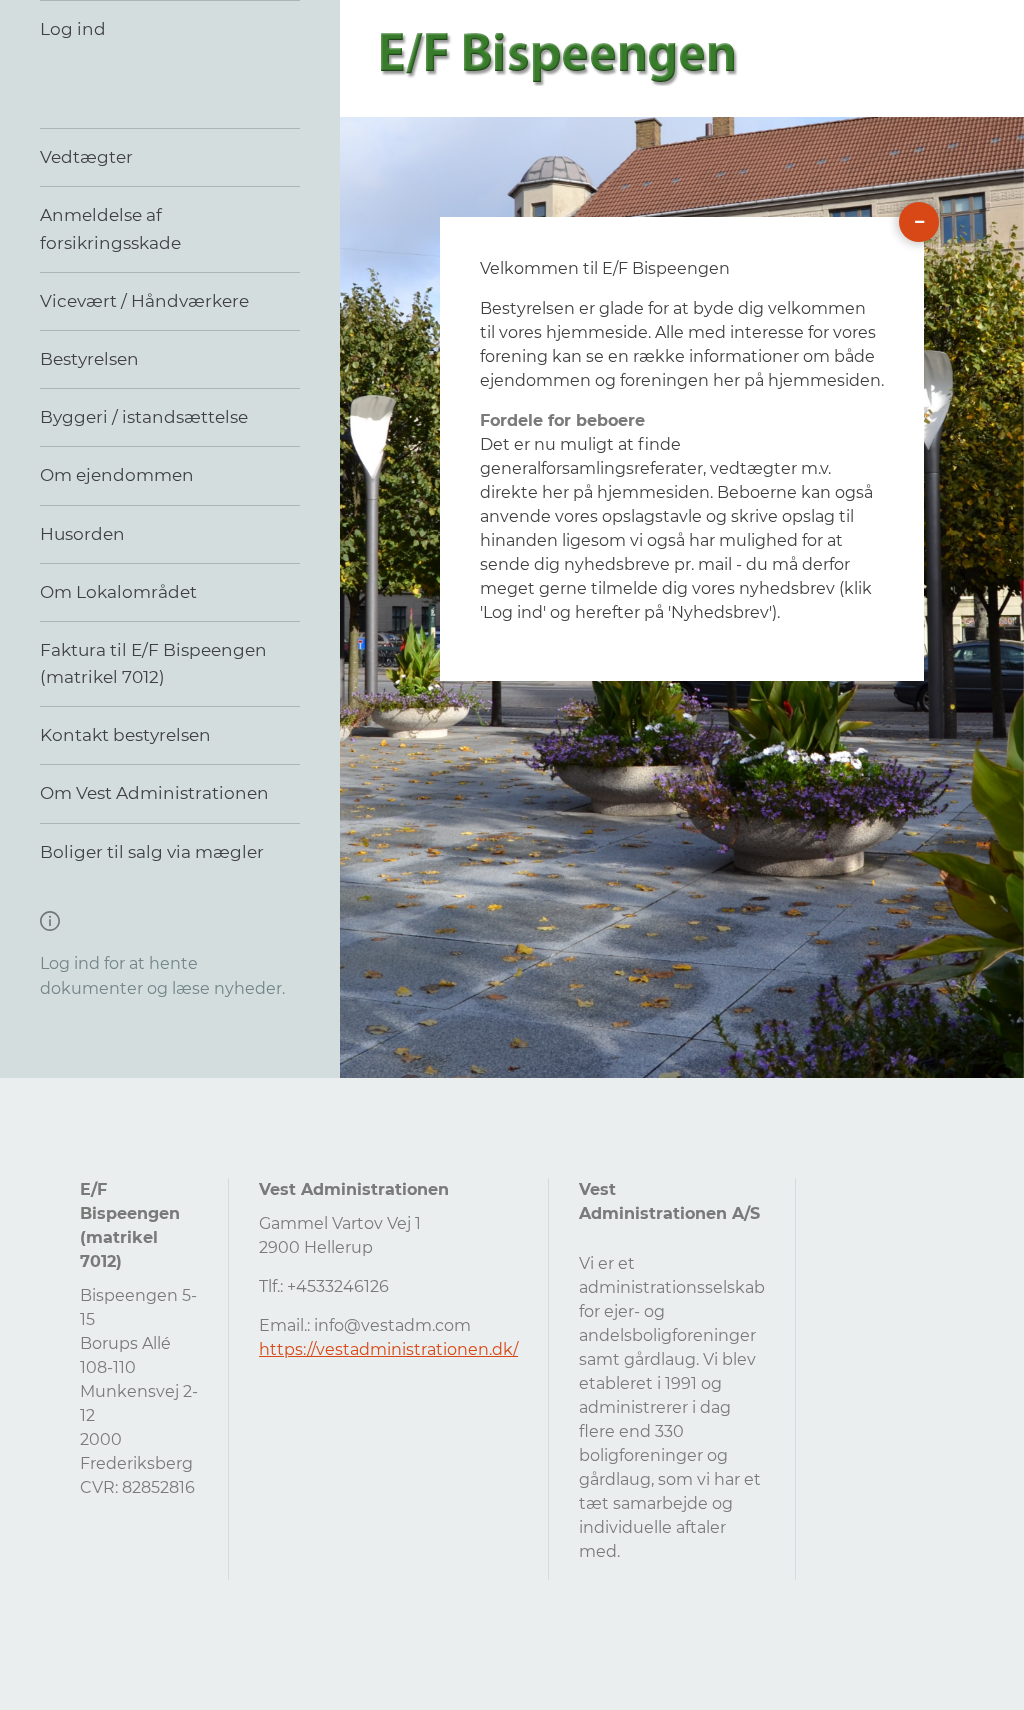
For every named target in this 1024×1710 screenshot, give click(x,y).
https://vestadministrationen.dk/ (388, 1349)
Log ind (73, 29)
